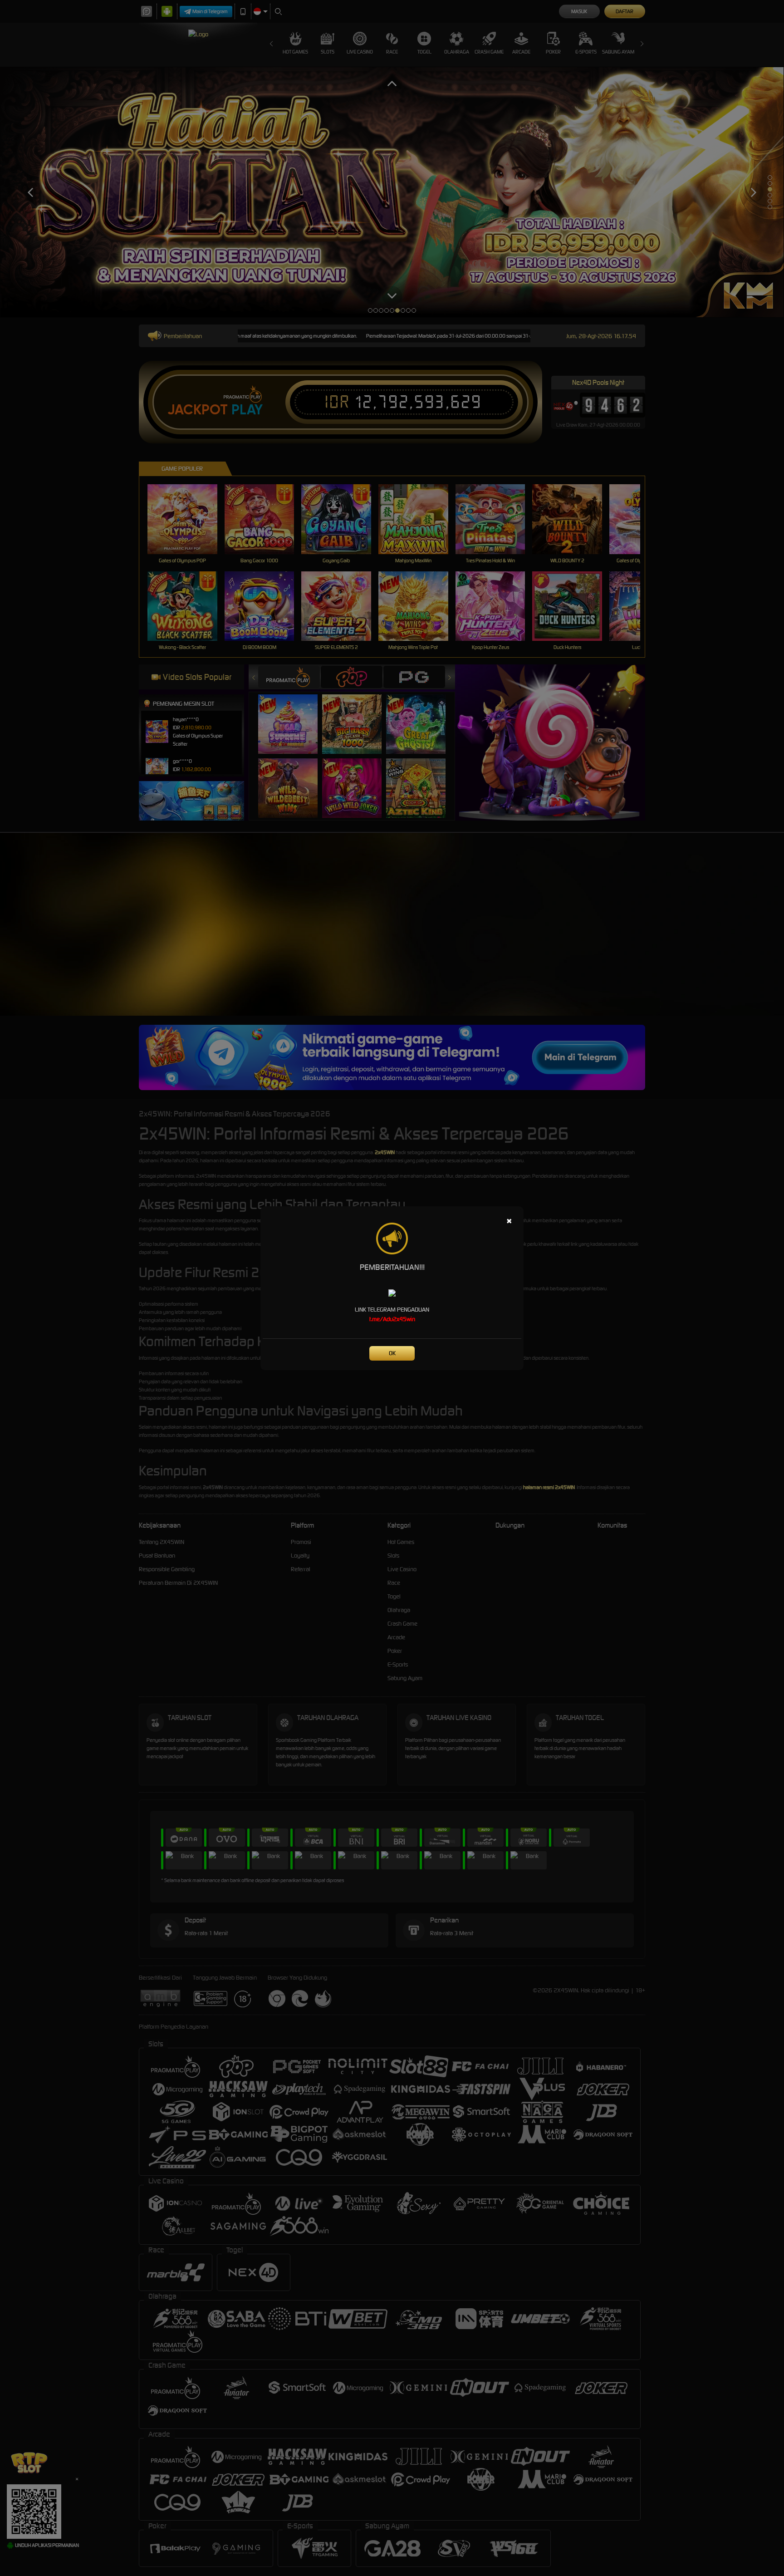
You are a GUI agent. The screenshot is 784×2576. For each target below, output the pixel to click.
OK (392, 1353)
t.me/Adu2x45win (392, 1319)
